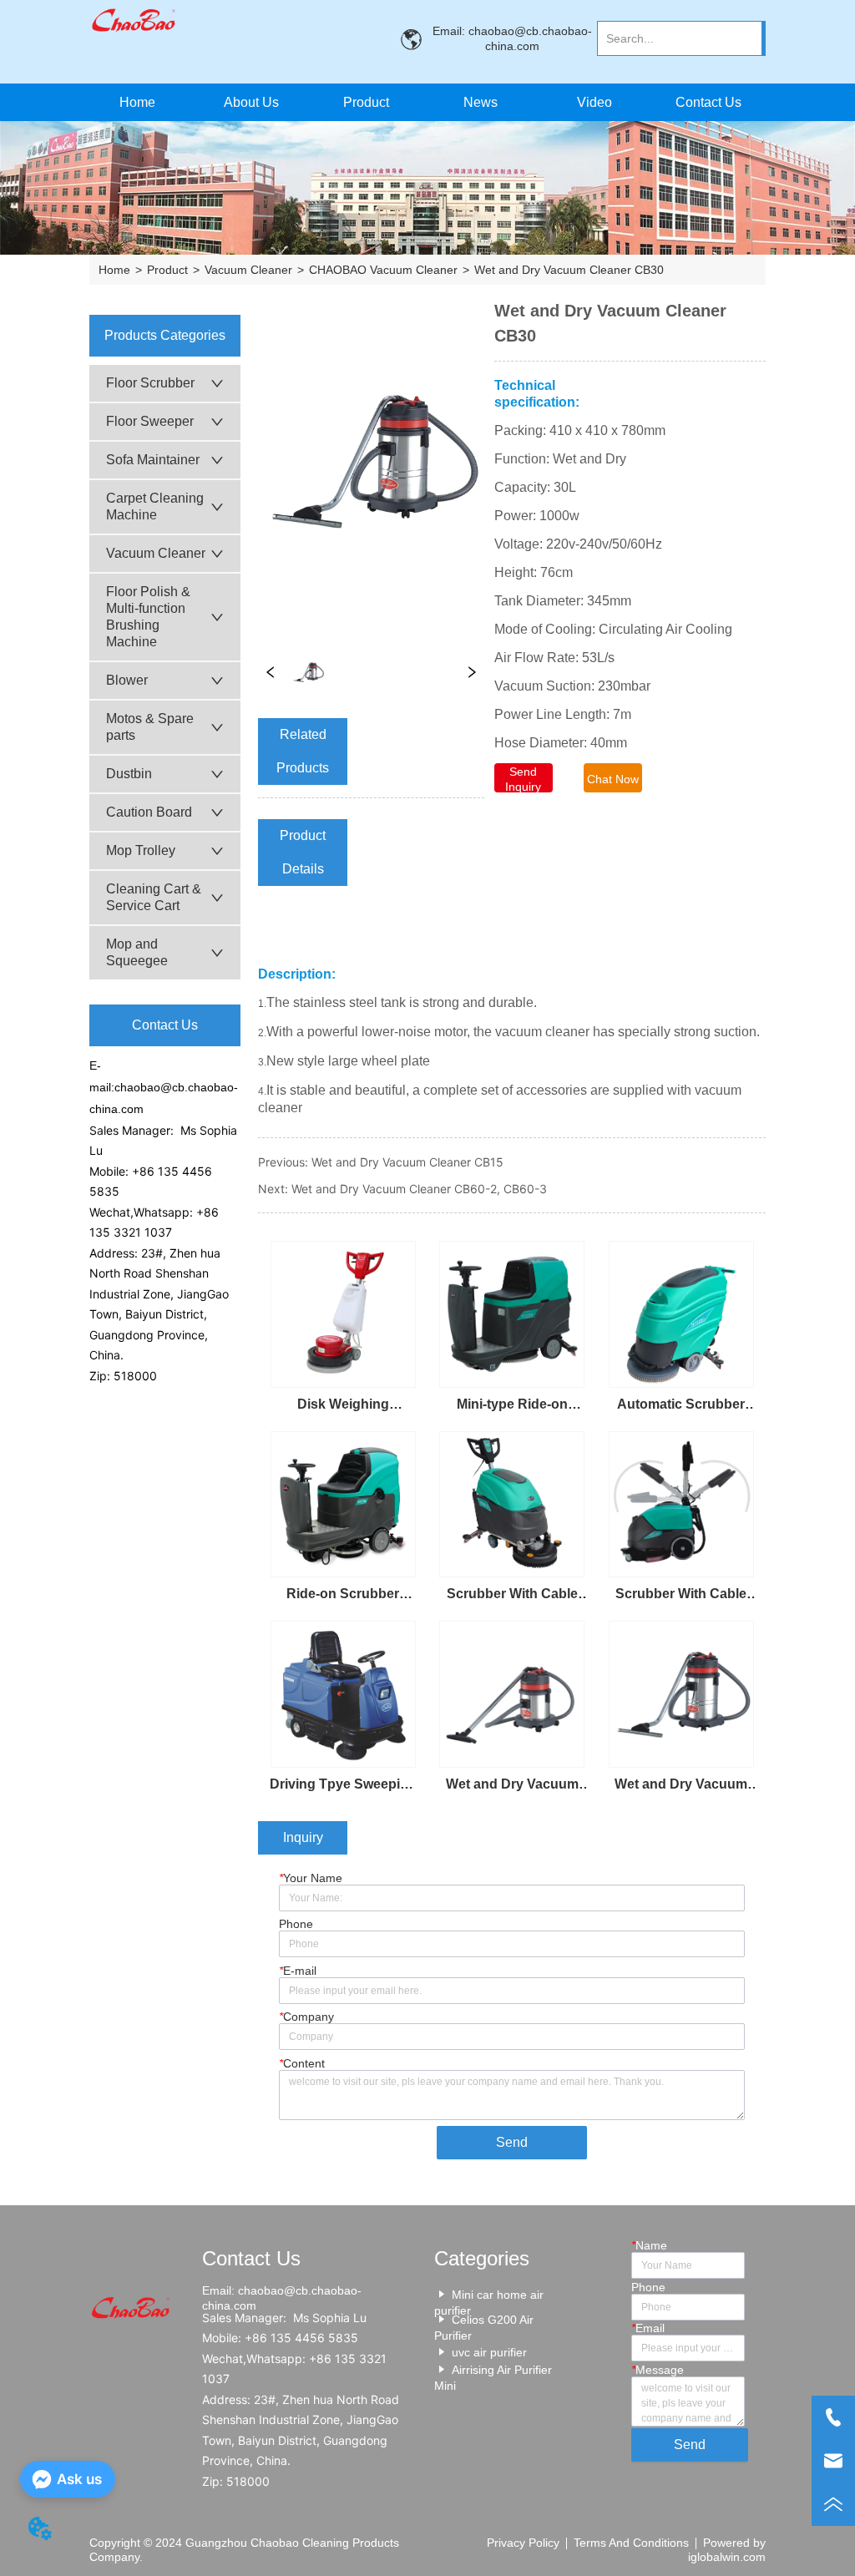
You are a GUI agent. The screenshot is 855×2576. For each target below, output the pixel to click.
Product (167, 270)
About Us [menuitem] (251, 102)
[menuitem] (366, 102)
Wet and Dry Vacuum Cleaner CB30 (569, 270)
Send (512, 2142)
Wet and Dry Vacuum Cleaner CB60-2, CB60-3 (419, 1189)
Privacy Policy (523, 2543)
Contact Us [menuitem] (708, 102)
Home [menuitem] (137, 102)
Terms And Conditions (631, 2543)
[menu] (423, 102)
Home (114, 270)
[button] (366, 103)
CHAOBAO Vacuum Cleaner (383, 270)
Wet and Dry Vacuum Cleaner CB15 (407, 1162)
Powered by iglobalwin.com (727, 2550)
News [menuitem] (481, 102)
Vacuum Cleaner (248, 270)
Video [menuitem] (594, 102)
